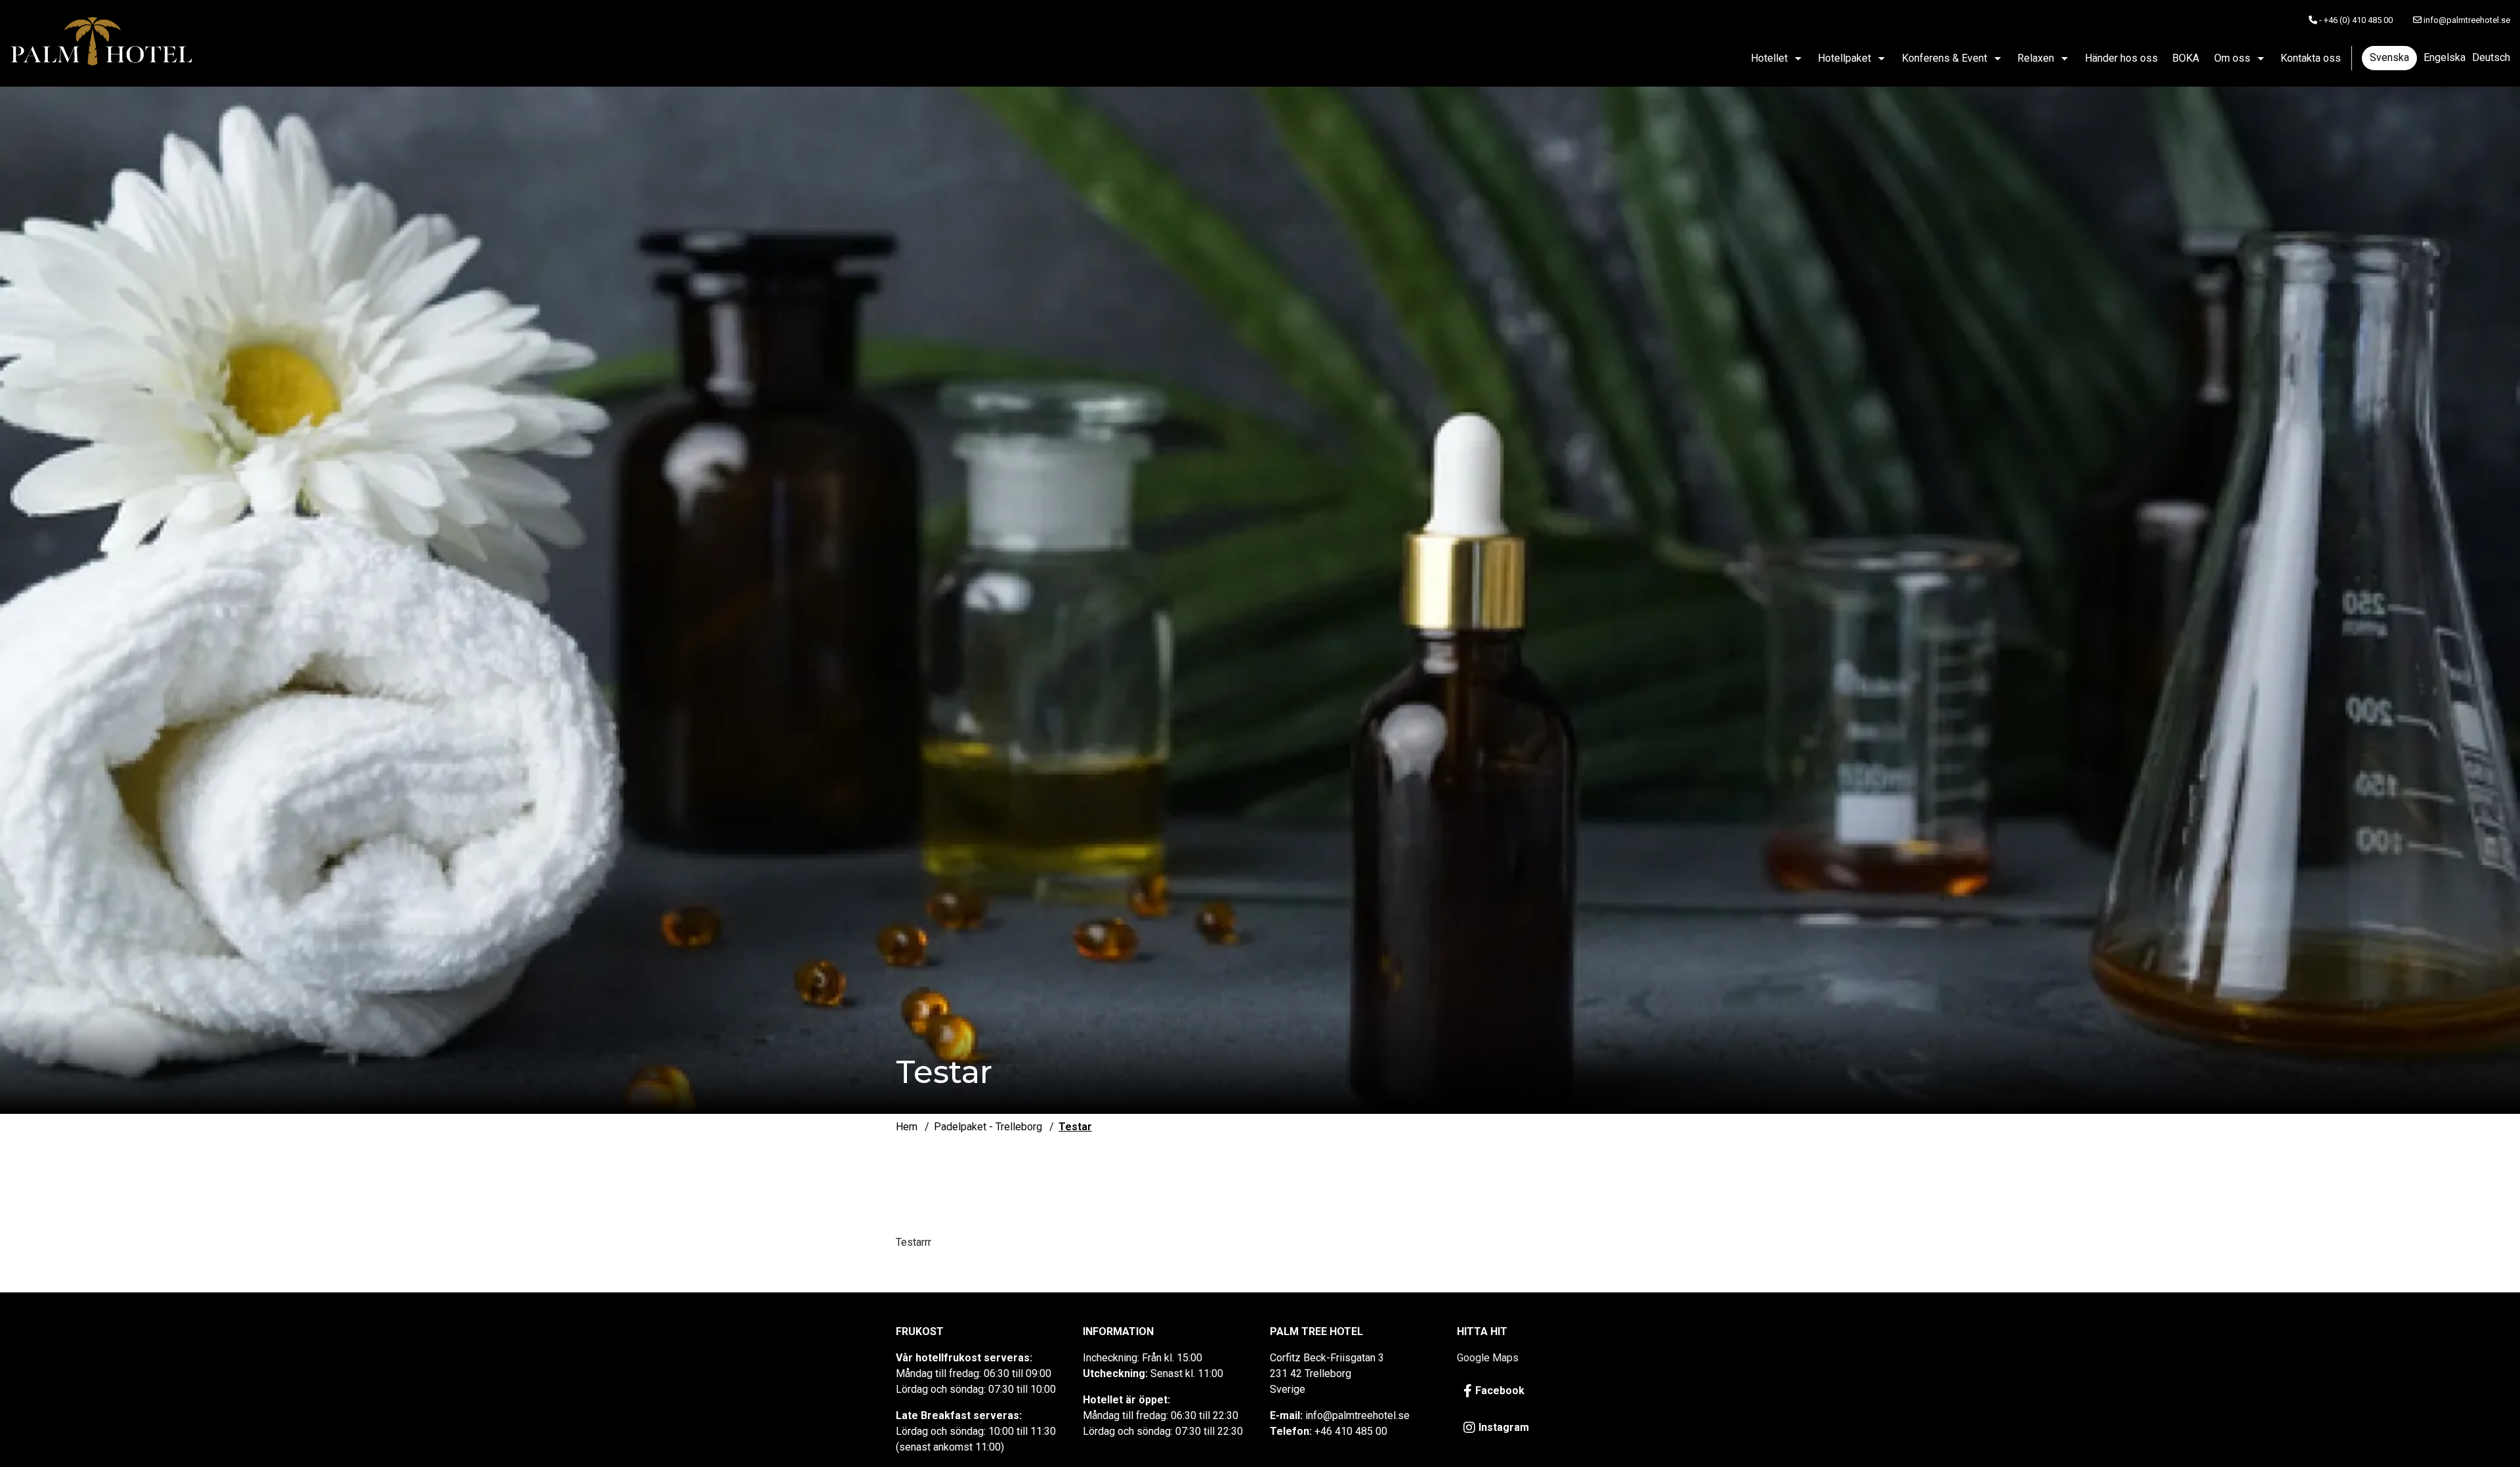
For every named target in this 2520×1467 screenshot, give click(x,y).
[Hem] (102, 43)
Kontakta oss (2311, 58)
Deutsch (2491, 57)
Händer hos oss (2121, 58)
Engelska (2445, 57)
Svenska (2389, 57)
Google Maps (1488, 1358)
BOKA (2186, 58)
